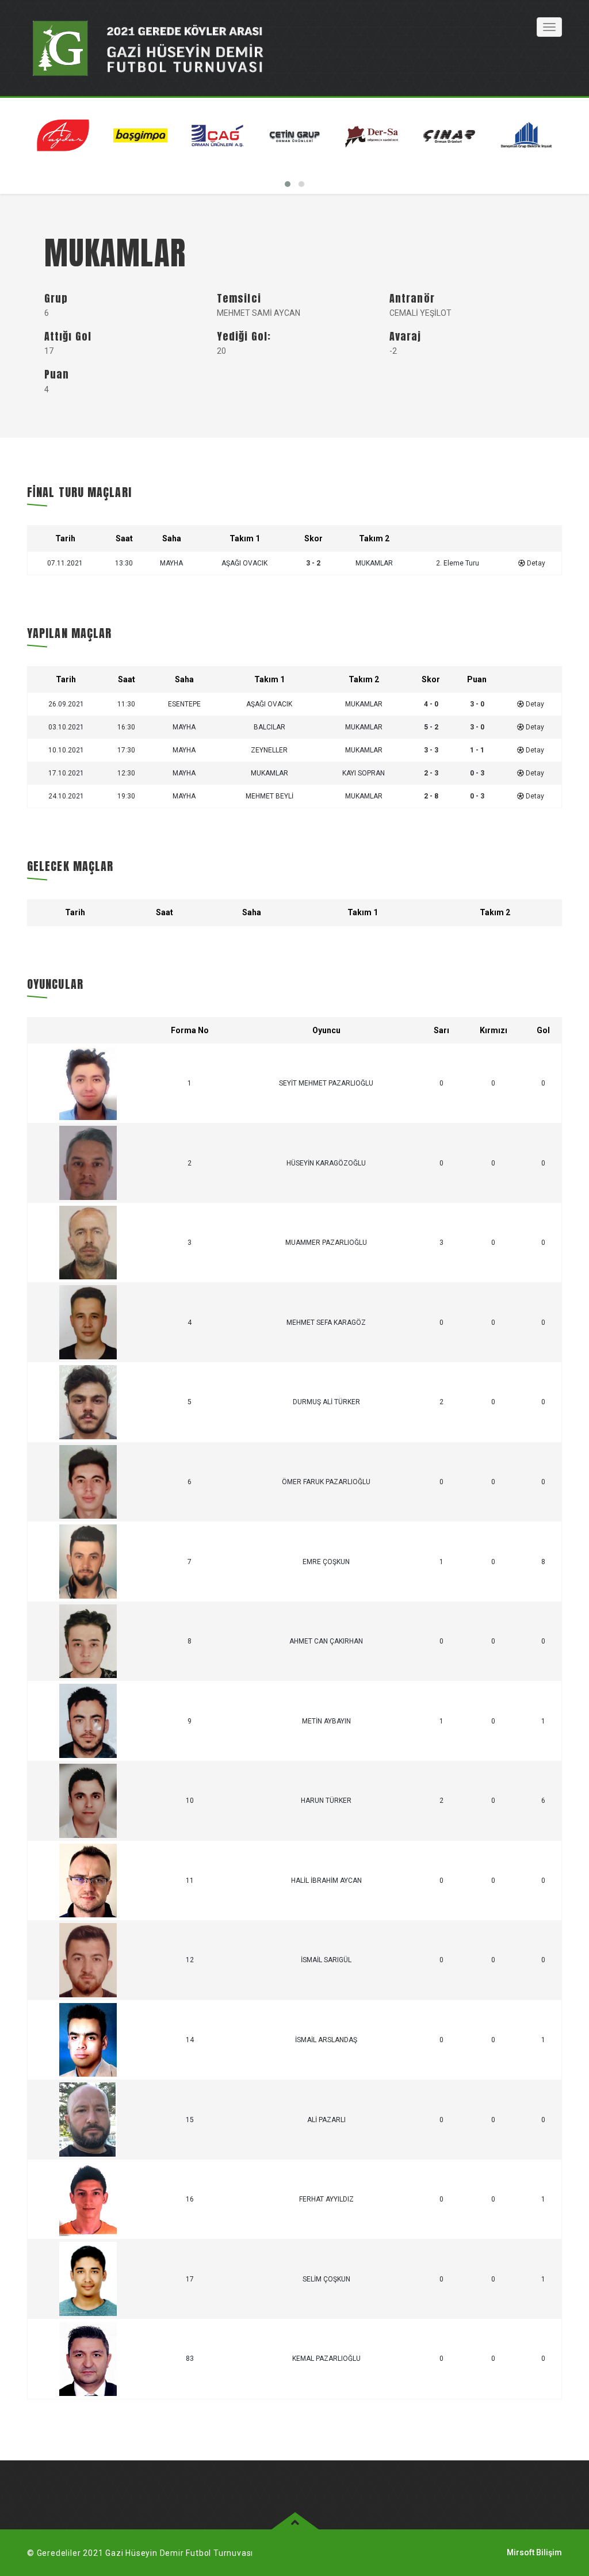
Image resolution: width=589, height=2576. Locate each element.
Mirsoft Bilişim (534, 2552)
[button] (288, 184)
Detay (535, 563)
